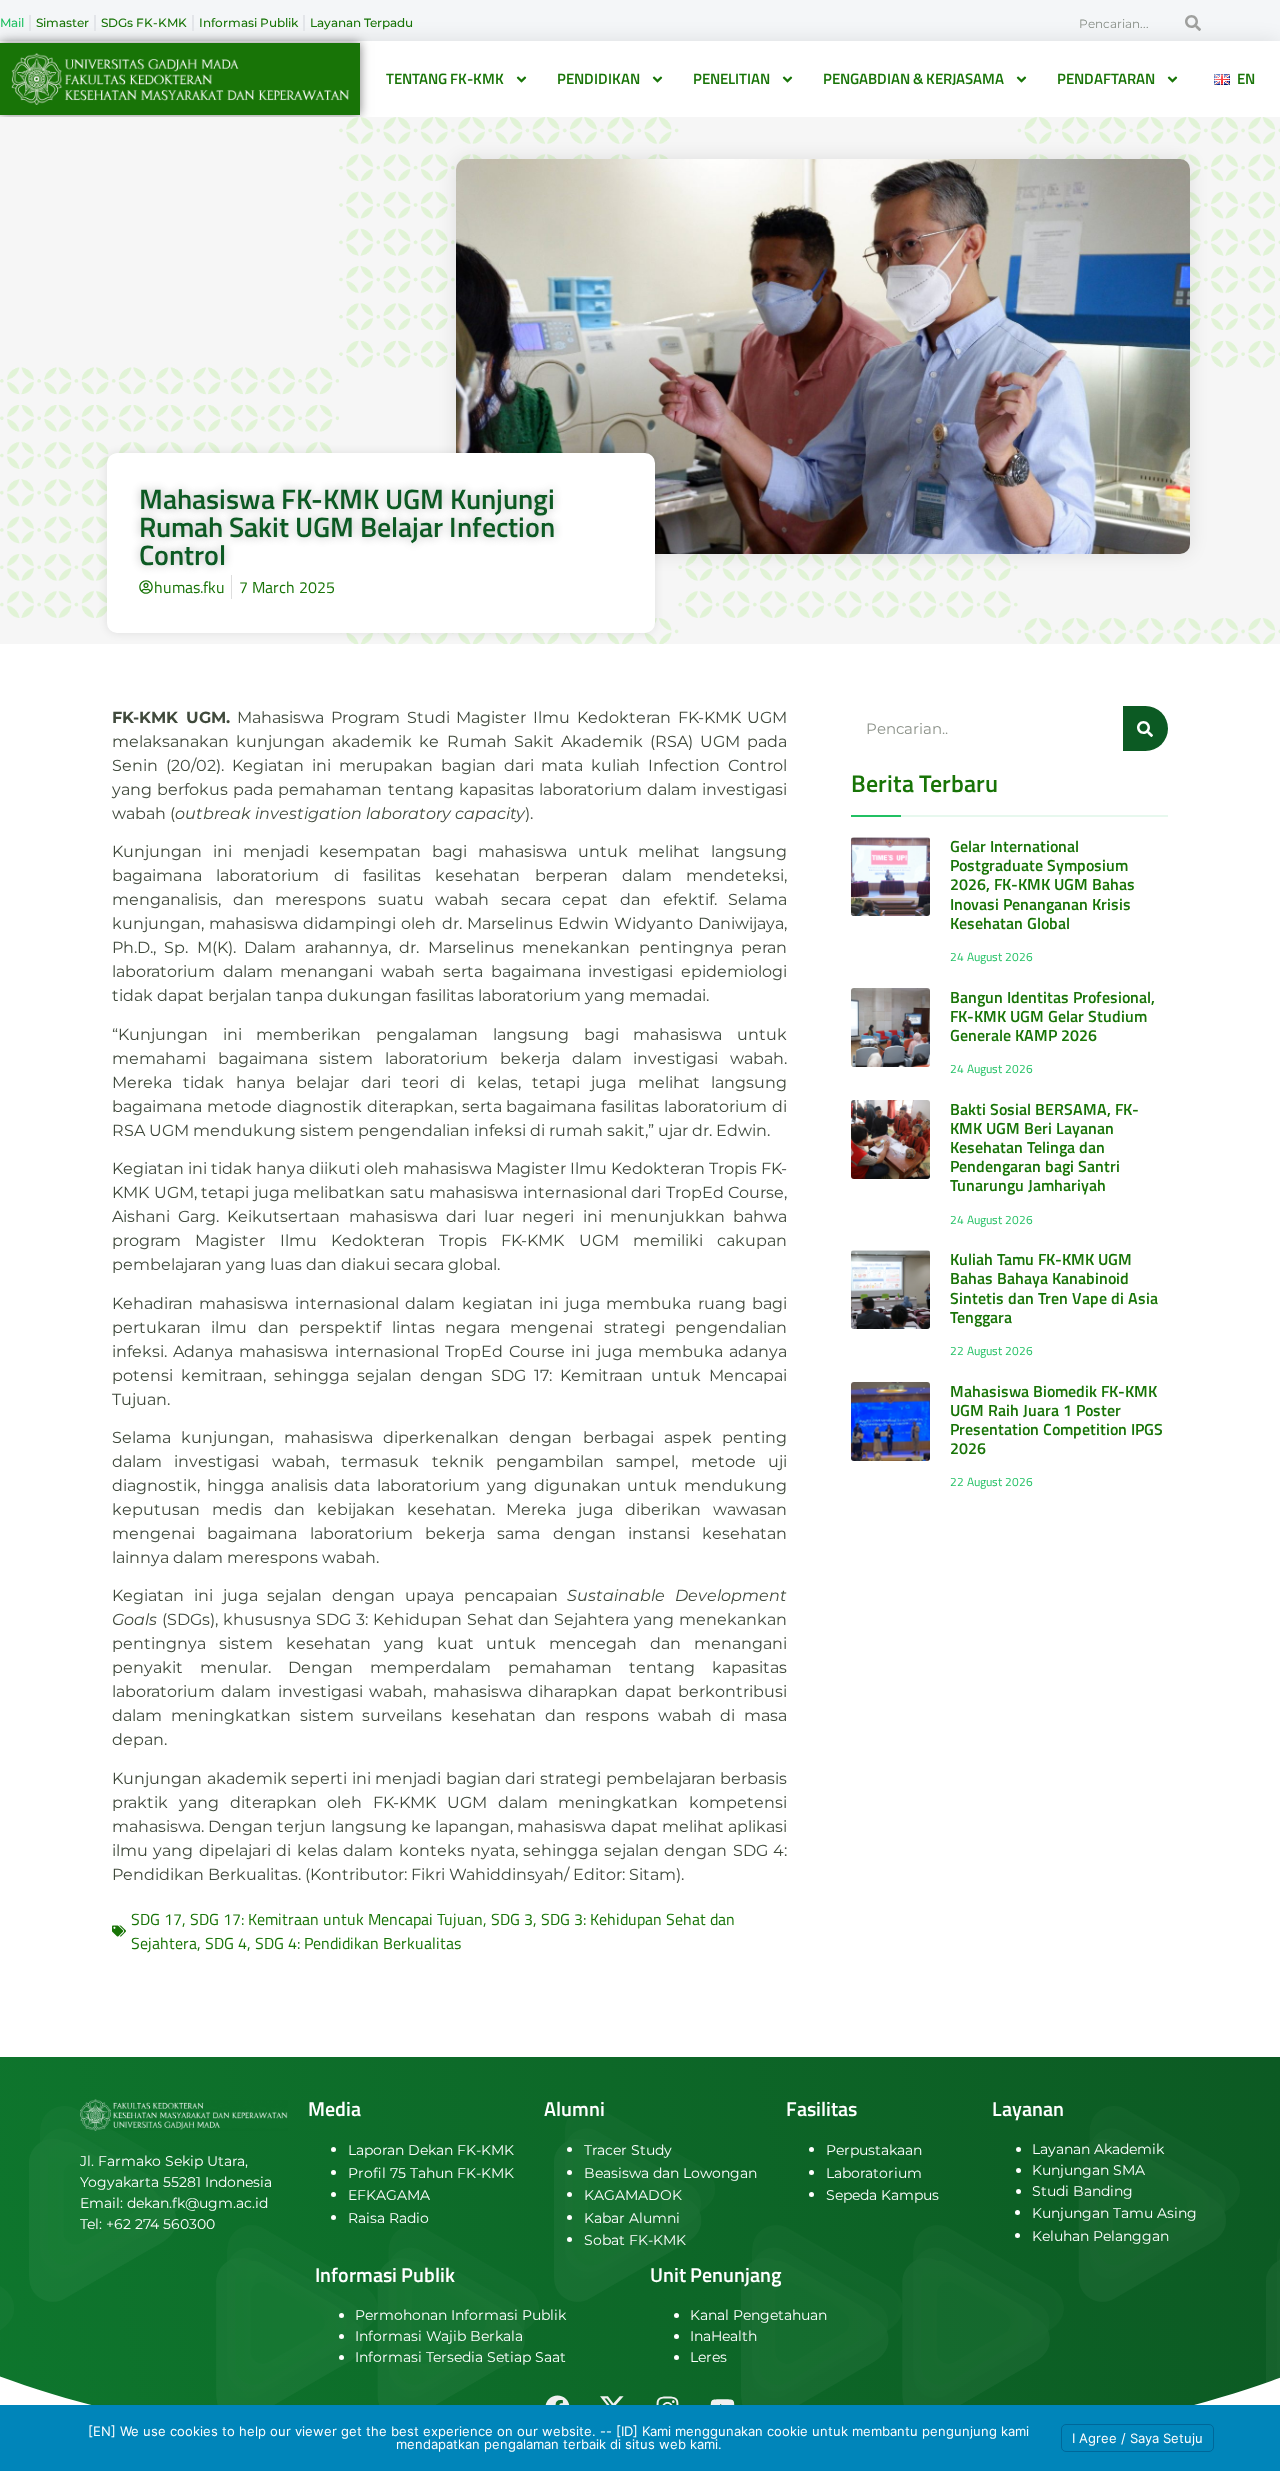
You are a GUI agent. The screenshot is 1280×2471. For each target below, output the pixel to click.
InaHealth (723, 2336)
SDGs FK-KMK (144, 22)
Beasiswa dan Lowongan (670, 2173)
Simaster (62, 22)
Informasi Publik (248, 22)
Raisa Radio (388, 2218)
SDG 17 (156, 1919)
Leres (708, 2357)
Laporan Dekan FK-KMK (431, 2150)
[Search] (1193, 23)
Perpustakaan (874, 2150)
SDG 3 (512, 1919)
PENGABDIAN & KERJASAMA (913, 78)
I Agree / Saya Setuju (1137, 2438)
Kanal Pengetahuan (758, 2315)
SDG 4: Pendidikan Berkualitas (358, 1943)
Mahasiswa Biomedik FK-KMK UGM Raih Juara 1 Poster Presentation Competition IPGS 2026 (1056, 1420)
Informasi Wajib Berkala (439, 2336)
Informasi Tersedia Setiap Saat (460, 2357)
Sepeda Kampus (882, 2195)
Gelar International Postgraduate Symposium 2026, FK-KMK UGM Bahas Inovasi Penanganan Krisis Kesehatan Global (1042, 884)
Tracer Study (628, 2150)
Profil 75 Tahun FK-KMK (431, 2173)
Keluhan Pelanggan (1100, 2236)
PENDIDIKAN (598, 78)
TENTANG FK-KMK (445, 78)
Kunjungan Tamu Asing (1114, 2213)
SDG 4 (226, 1943)
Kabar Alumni (632, 2218)
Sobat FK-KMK (635, 2240)
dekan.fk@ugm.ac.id (197, 2203)
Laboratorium (874, 2173)
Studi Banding (1082, 2191)
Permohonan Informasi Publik (460, 2315)
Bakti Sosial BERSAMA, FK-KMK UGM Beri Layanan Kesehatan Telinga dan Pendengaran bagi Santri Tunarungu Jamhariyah (1044, 1147)
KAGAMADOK (633, 2195)
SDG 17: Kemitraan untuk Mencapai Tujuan (336, 1919)
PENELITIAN (731, 78)
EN (1241, 78)
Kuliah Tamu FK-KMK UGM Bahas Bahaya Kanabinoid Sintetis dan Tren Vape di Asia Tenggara (1054, 1288)
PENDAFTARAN (1106, 78)
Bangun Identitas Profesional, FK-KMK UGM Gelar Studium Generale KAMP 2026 (1052, 1016)
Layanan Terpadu (361, 22)
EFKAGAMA (389, 2195)
